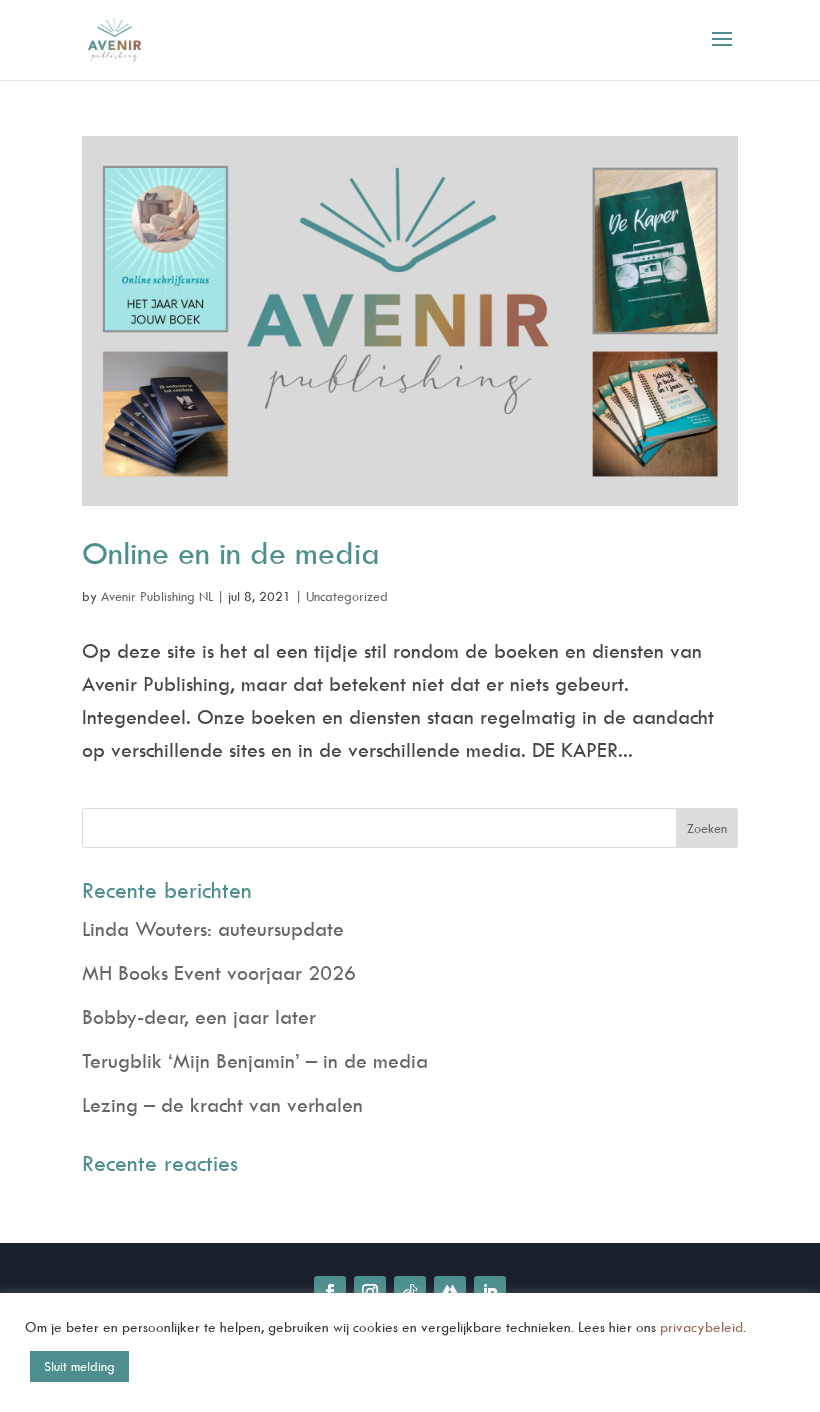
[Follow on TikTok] (410, 1292)
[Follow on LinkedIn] (490, 1292)
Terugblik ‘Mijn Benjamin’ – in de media (255, 1060)
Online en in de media (231, 552)
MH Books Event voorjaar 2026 (219, 972)
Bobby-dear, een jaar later (199, 1016)
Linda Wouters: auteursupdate (213, 928)
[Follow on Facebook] (330, 1292)
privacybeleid (701, 1326)
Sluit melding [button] (79, 1366)
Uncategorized (347, 596)
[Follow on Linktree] (450, 1292)
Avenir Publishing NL (157, 596)
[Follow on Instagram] (370, 1292)
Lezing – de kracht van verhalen (222, 1104)
